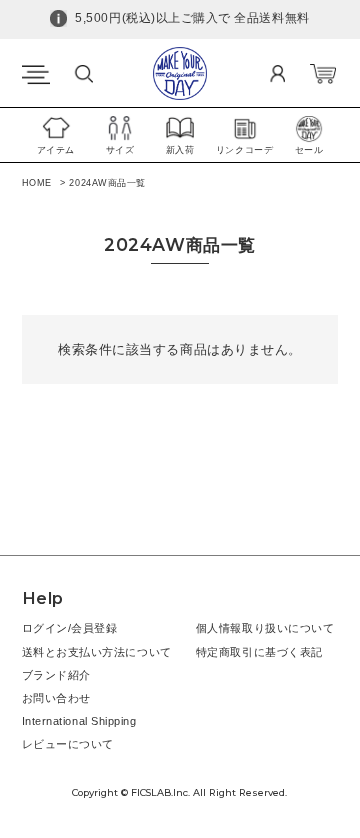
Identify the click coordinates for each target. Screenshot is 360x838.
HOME (37, 183)
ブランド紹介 (56, 675)
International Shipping (79, 721)
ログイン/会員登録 (70, 628)
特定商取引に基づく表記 (259, 652)
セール (309, 150)
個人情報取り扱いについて (265, 628)
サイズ (120, 150)
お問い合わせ (56, 698)
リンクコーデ (244, 150)
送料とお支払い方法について (97, 652)
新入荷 (180, 150)
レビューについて (68, 744)
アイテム (56, 150)
